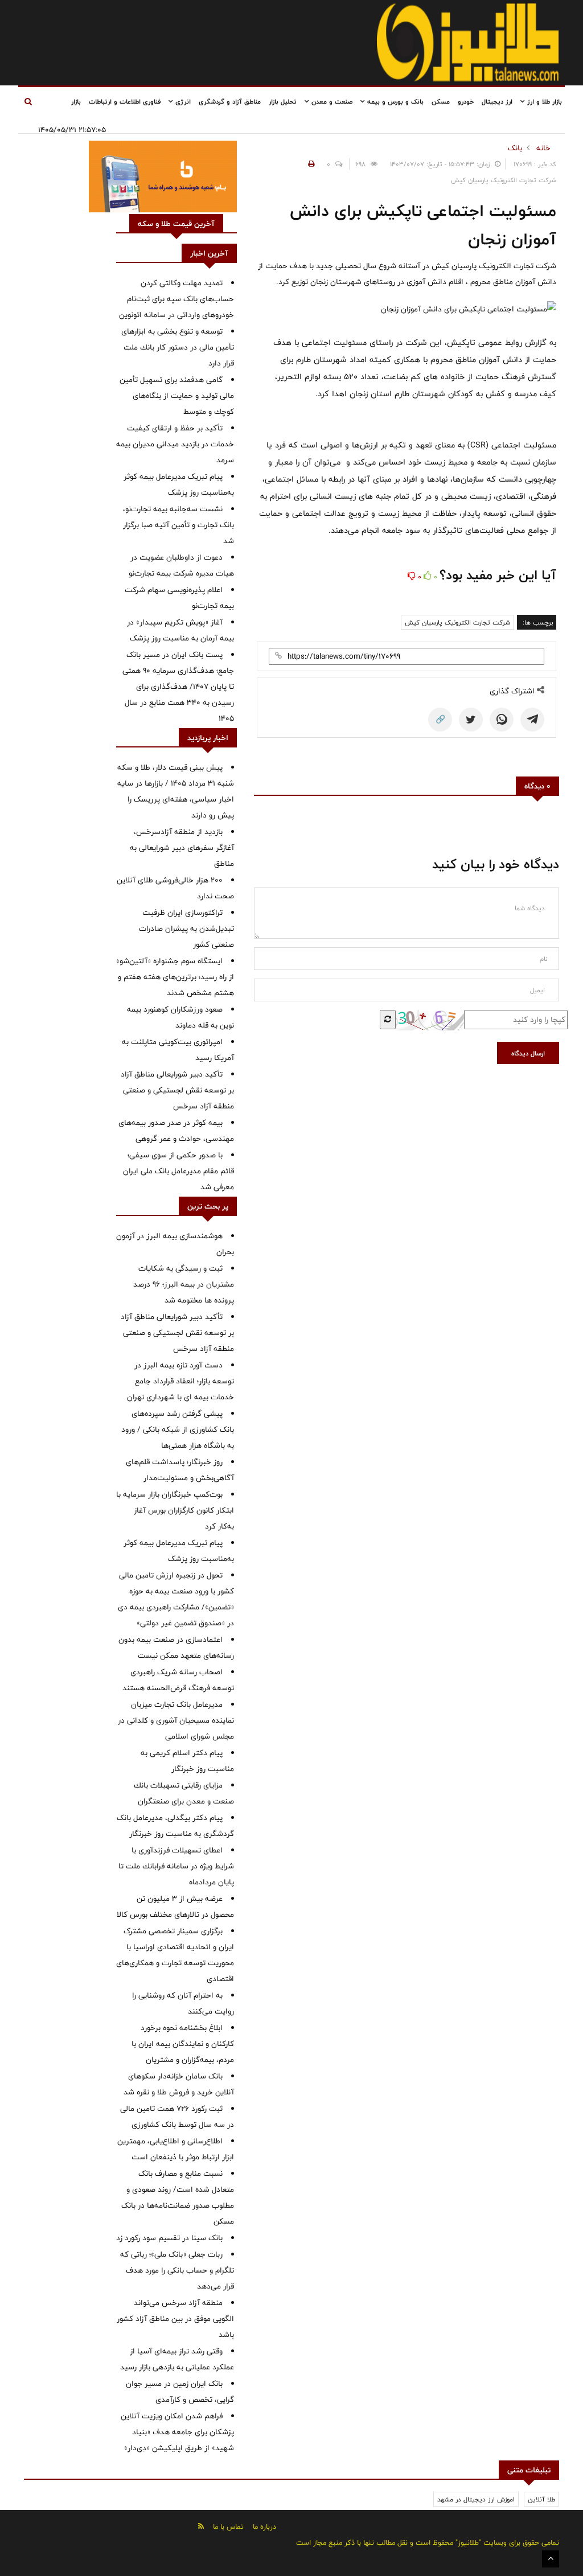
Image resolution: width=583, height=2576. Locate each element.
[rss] (201, 2526)
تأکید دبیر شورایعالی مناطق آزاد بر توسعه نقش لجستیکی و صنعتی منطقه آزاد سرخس (177, 1090)
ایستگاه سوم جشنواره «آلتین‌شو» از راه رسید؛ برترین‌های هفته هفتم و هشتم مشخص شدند (175, 977)
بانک (515, 148)
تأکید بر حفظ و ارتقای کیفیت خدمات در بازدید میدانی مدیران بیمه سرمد (175, 444)
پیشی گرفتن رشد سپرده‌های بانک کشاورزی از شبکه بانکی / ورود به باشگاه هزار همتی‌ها (178, 1429)
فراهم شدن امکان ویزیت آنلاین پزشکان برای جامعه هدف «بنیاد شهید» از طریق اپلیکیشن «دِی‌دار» (177, 2432)
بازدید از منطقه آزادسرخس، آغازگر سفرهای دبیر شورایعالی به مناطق (182, 848)
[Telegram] (532, 720)
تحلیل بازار (283, 101)
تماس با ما (228, 2526)
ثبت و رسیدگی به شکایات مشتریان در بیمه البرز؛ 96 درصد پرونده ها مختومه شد (184, 1284)
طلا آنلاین (541, 2499)
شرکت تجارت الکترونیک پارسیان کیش (457, 622)
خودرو (466, 101)
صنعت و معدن (331, 101)
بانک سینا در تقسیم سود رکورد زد (169, 2238)
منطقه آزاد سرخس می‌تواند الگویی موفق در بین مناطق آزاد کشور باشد (175, 2319)
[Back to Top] (551, 2559)
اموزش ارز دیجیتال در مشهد (476, 2499)
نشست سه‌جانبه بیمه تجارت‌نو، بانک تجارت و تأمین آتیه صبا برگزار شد (178, 525)
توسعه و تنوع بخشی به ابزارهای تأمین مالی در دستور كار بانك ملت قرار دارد (178, 347)
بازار (76, 101)
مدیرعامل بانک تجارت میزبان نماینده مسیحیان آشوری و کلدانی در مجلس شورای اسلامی (176, 1720)
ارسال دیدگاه (528, 1053)
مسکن (441, 101)
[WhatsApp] (502, 720)
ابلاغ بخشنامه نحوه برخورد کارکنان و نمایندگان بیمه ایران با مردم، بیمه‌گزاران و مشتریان (183, 2044)
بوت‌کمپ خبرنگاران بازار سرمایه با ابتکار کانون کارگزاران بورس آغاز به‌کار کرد (175, 1510)
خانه (543, 148)
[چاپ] (310, 164)
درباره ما (264, 2526)
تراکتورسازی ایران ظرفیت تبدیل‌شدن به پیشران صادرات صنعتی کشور (186, 928)
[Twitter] (471, 720)
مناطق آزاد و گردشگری (230, 101)
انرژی (182, 101)
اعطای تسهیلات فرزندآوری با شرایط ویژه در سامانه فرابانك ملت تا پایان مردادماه (176, 1866)
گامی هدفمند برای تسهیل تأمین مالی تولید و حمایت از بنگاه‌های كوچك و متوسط (177, 396)
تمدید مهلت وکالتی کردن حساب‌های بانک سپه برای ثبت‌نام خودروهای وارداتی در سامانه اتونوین (176, 299)
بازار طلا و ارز (543, 101)
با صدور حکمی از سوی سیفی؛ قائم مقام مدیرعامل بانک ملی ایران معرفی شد (178, 1171)
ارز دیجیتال (497, 101)
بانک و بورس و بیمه (394, 101)
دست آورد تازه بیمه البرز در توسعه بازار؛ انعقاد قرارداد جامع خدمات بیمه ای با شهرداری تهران (180, 1381)
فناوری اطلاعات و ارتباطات (125, 101)
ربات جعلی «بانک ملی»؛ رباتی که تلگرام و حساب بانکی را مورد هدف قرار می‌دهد (177, 2270)
